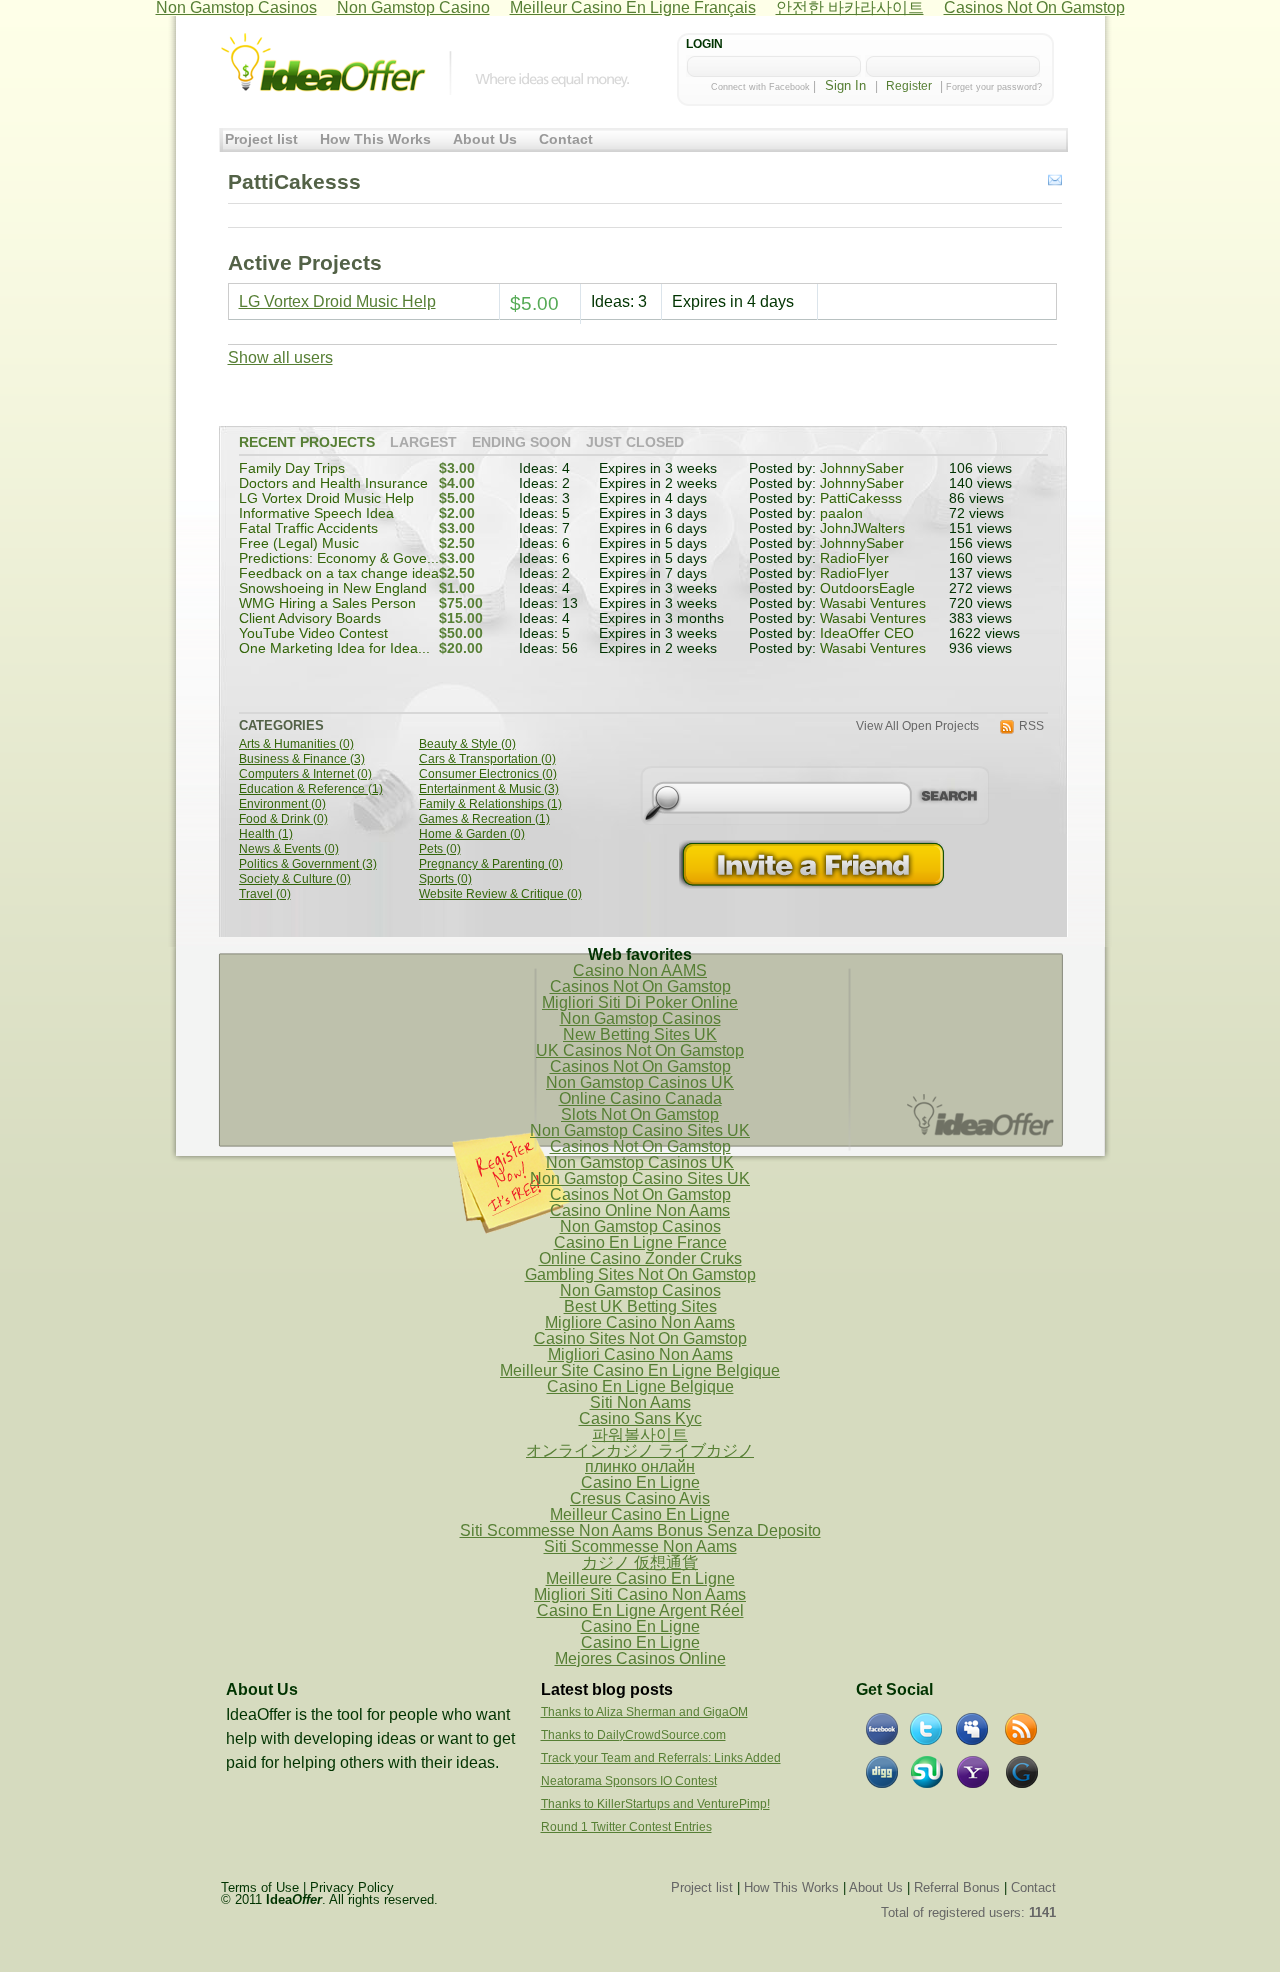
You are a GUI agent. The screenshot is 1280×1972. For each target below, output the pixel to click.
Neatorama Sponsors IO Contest (629, 1781)
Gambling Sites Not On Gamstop (640, 1274)
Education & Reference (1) (311, 789)
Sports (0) (445, 879)
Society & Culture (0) (295, 879)
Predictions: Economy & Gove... (339, 558)
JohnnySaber (862, 468)
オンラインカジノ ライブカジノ (640, 1450)
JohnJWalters (862, 528)
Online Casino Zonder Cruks (640, 1258)
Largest (423, 443)
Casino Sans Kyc (640, 1418)
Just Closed (635, 443)
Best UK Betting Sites (640, 1306)
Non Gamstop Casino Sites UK (640, 1130)
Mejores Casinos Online (640, 1658)
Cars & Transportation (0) (487, 759)
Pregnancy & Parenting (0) (491, 864)
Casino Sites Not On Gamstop (640, 1338)
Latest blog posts (607, 1689)
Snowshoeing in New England (333, 588)
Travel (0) (265, 894)
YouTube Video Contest (313, 633)
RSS (1031, 726)
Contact (566, 139)
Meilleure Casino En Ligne (640, 1578)
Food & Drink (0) (283, 819)
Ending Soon (521, 443)
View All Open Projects (917, 726)
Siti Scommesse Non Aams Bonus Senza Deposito (640, 1530)
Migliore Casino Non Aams (640, 1322)
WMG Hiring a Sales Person (327, 603)
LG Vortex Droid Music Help (337, 301)
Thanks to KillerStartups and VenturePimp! (655, 1804)
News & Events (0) (289, 849)
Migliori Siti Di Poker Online (640, 1002)
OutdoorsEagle (867, 588)
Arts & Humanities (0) (296, 744)
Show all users (280, 357)
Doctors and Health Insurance (333, 483)
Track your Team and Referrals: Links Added (661, 1758)
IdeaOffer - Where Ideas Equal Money (323, 63)
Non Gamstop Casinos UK (640, 1082)
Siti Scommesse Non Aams (640, 1546)
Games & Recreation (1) (484, 819)
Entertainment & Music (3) (489, 789)
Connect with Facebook (760, 87)
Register (909, 86)
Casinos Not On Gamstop (640, 986)
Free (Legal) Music (299, 543)
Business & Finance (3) (302, 759)
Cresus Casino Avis (640, 1498)
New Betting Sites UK (640, 1034)
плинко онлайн (640, 1466)
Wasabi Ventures (873, 603)
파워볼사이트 (640, 1434)
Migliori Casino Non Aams (640, 1354)
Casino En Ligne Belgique (640, 1386)
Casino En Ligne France (640, 1242)
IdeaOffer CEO (867, 633)
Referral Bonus (957, 1887)
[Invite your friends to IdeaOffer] (814, 864)
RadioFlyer (854, 558)
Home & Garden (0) (472, 834)
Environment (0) (282, 804)
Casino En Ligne (640, 1482)
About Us (485, 139)
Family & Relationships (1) (490, 804)
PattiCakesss (861, 498)
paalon (841, 513)
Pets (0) (440, 849)
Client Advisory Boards (310, 618)
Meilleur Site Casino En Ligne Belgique (640, 1370)
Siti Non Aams (640, 1402)
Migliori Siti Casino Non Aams (640, 1594)
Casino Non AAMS (640, 970)
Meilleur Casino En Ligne (640, 1514)
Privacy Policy (352, 1887)
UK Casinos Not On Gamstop (640, 1050)
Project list (261, 139)
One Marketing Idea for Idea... (334, 648)
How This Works (375, 139)
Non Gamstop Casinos (640, 1018)
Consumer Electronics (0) (488, 774)
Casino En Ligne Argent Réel (640, 1610)
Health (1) (266, 834)
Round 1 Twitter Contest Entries (626, 1827)
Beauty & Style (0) (467, 744)
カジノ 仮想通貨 (640, 1562)
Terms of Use (260, 1887)
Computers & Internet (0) (305, 774)
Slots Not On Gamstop (640, 1114)
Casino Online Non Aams (640, 1210)
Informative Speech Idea (316, 513)
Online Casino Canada (640, 1098)
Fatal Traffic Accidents (308, 528)
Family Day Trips (292, 468)
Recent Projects (307, 443)
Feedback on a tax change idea (339, 573)
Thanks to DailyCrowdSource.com (633, 1735)
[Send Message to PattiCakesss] (1055, 181)
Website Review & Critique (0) (500, 894)
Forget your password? (994, 87)
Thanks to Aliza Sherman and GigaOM (644, 1712)
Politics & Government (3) (308, 864)
